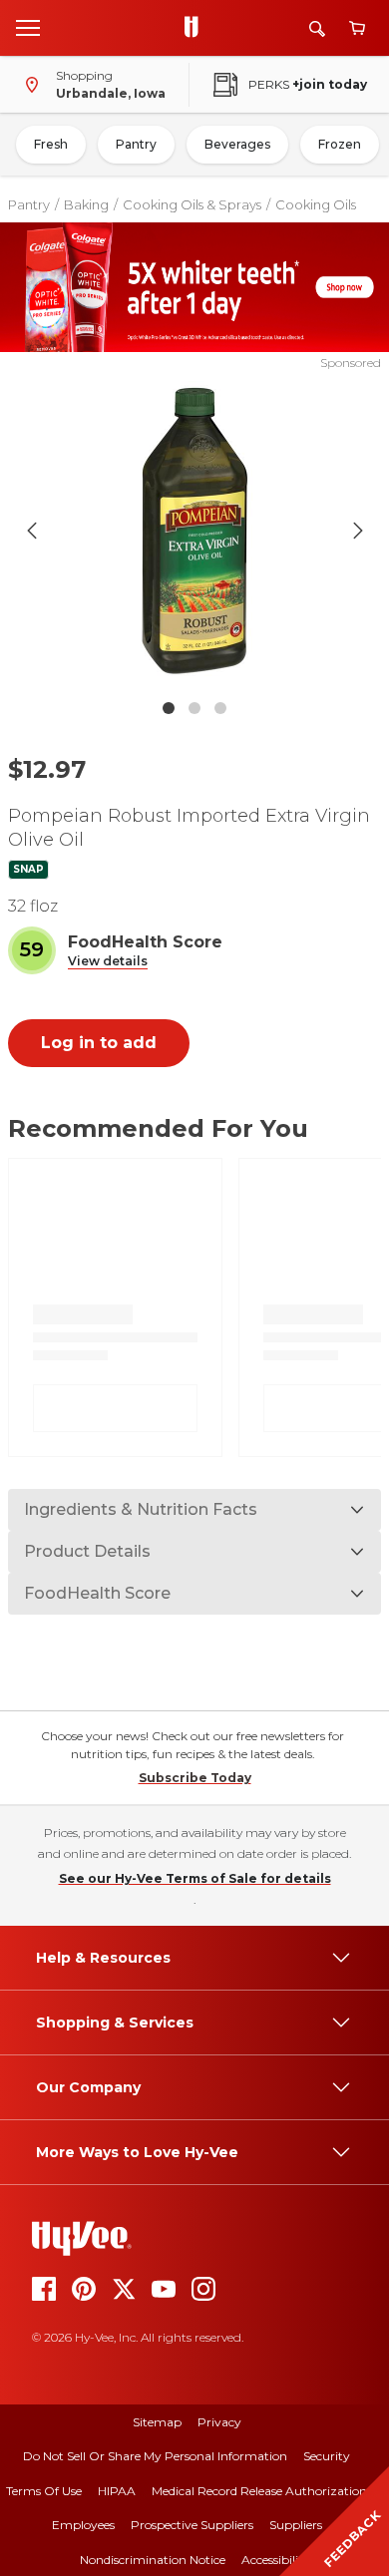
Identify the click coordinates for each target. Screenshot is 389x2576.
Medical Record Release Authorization (259, 2491)
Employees (83, 2525)
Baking (86, 204)
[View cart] (357, 28)
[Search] (317, 28)
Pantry (136, 144)
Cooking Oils (316, 204)
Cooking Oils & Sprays (192, 204)
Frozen (340, 144)
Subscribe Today (195, 1778)
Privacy (219, 2422)
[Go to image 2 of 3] (194, 708)
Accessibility (276, 2560)
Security (327, 2456)
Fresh (51, 144)
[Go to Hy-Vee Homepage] (196, 28)
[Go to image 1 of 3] (169, 708)
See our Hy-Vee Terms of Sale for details (195, 1878)
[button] (108, 962)
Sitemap (157, 2422)
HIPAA (117, 2491)
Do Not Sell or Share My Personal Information (155, 2456)
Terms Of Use (44, 2491)
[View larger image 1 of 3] (195, 531)
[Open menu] (28, 27)
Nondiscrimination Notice (153, 2560)
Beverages (237, 144)
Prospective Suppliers (192, 2525)
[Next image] (358, 531)
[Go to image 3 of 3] (220, 708)
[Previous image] (32, 531)
